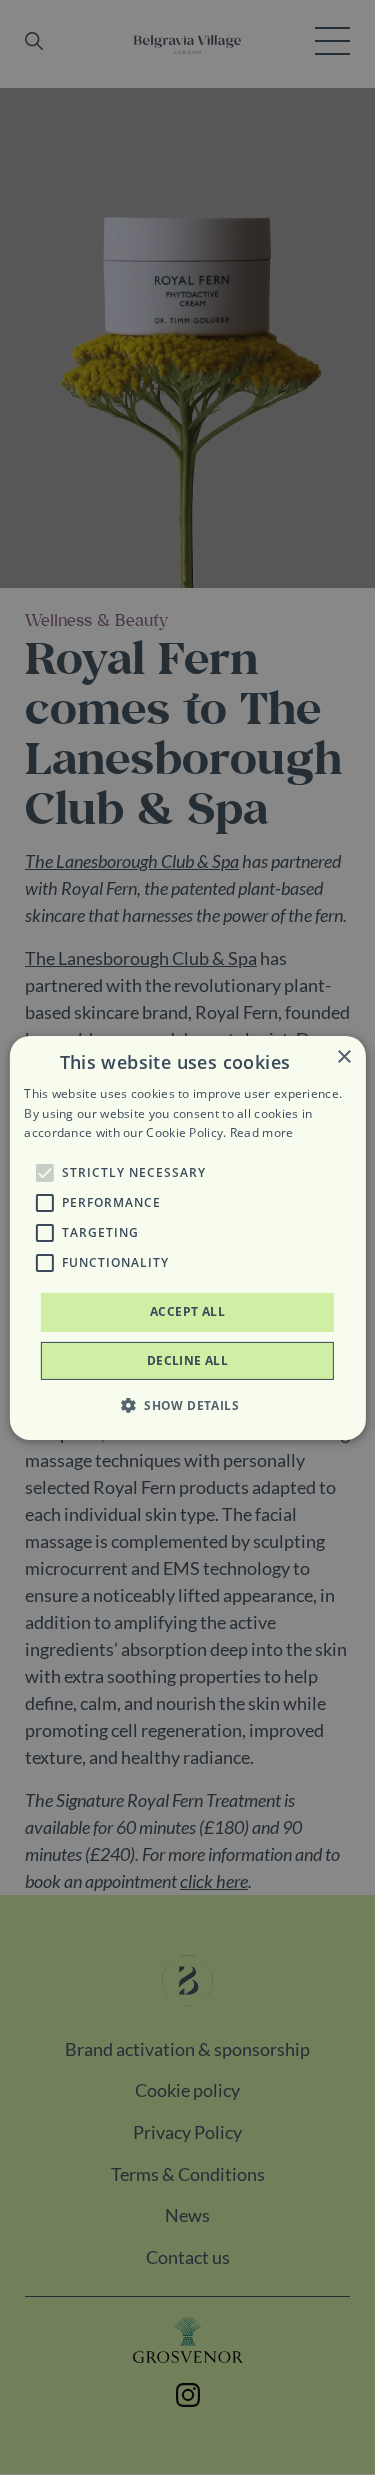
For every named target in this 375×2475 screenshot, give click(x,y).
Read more (262, 1132)
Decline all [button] (187, 1360)
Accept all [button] (187, 1311)
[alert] (187, 1237)
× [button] (343, 1056)
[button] (44, 1173)
